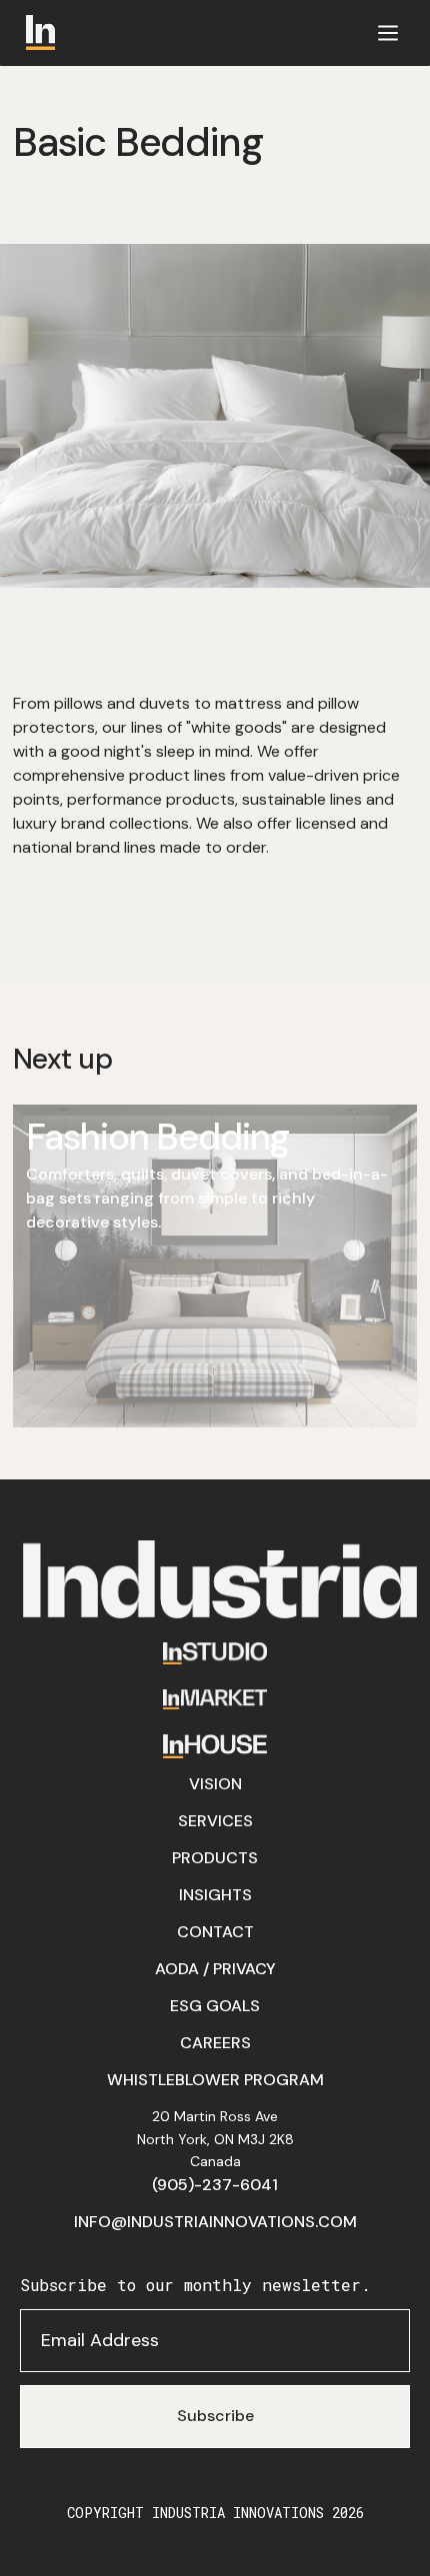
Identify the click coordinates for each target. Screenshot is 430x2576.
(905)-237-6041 (215, 2185)
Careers (215, 2043)
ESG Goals (215, 2006)
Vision (215, 1784)
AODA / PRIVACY (215, 1969)
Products (215, 1858)
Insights (215, 1895)
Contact (215, 1932)
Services (215, 1821)
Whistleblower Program (215, 2080)
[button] (388, 32)
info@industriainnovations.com (215, 2222)
